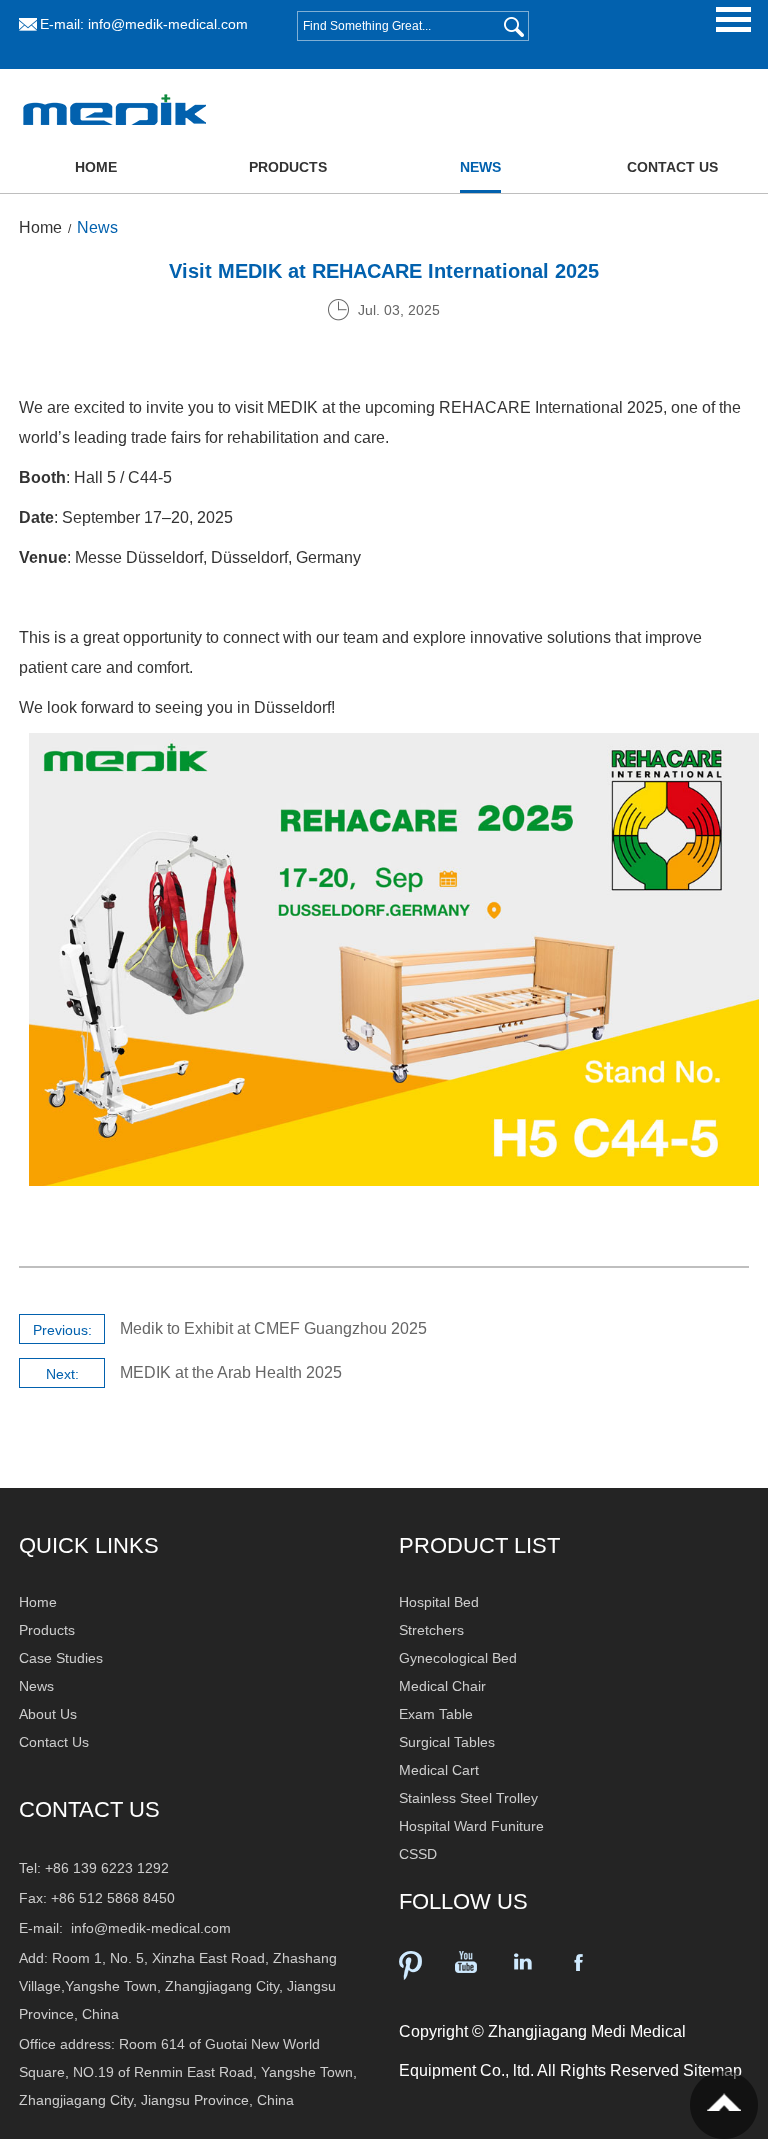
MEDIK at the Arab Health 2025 (231, 1372)
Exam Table (436, 1714)
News (480, 167)
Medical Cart (439, 1770)
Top (724, 2105)
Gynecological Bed (458, 1658)
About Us (48, 1714)
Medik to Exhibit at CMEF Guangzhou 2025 (273, 1328)
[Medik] (115, 139)
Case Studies (61, 1658)
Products (288, 167)
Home (96, 167)
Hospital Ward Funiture (471, 1826)
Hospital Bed (439, 1602)
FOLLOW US (463, 1901)
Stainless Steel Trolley (468, 1798)
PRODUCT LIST (479, 1545)
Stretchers (431, 1630)
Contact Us (672, 167)
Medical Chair (442, 1686)
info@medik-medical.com (168, 24)
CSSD (418, 1854)
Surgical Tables (447, 1742)
